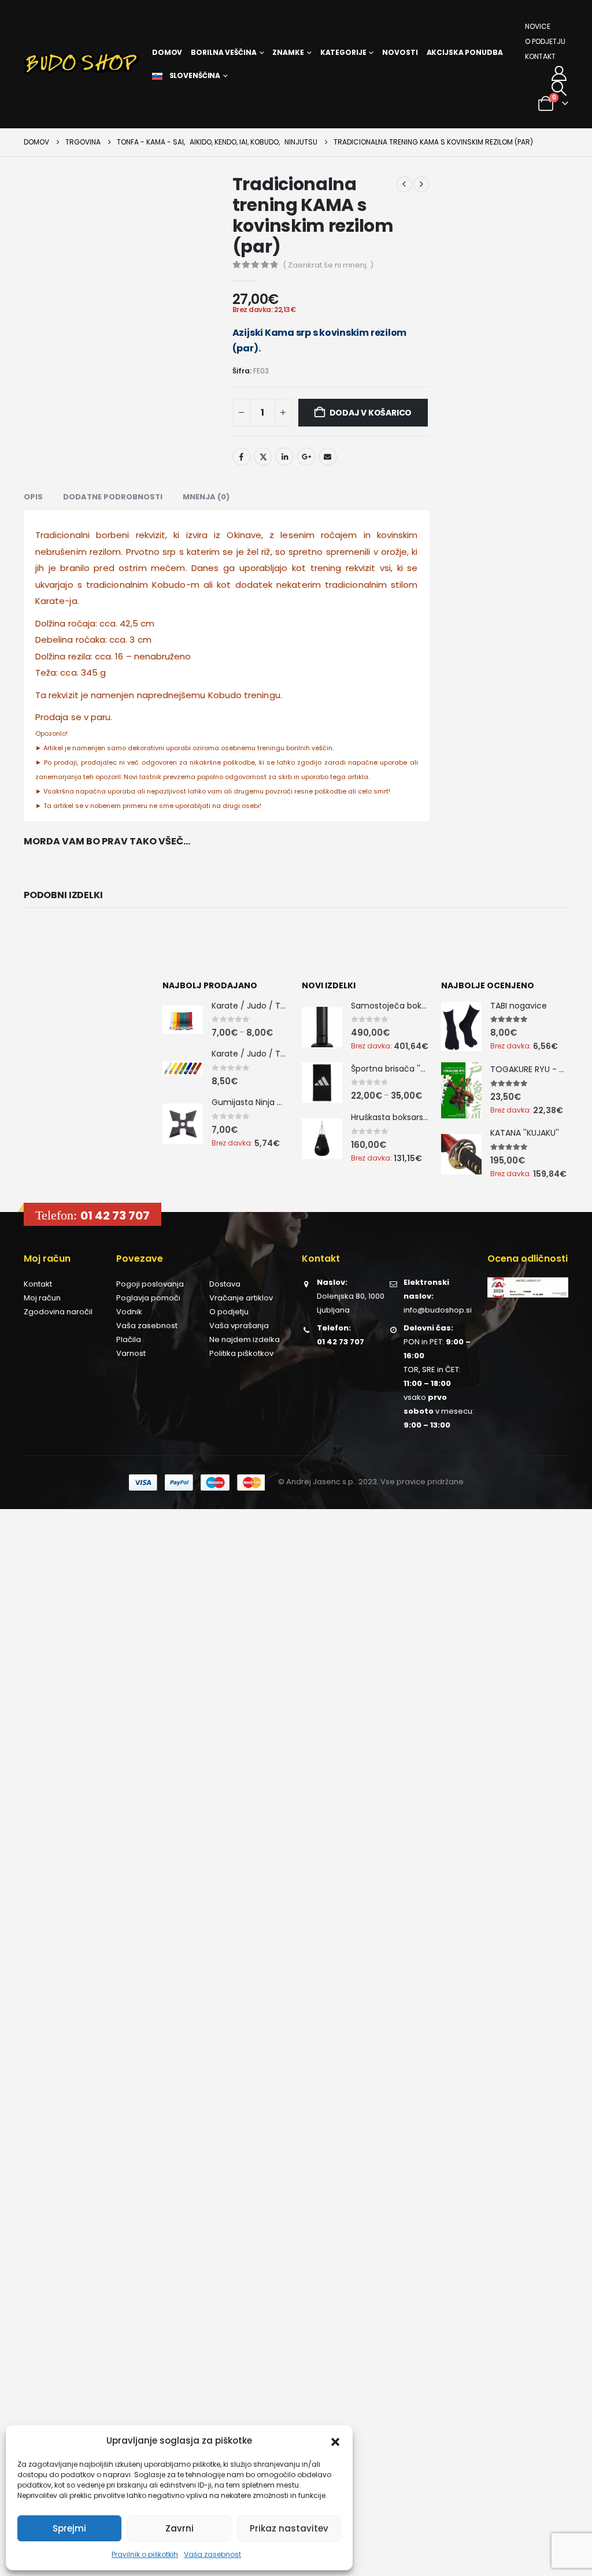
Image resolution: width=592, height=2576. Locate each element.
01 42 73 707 (115, 1215)
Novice (538, 26)
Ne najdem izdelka (245, 1339)
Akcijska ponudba (465, 52)
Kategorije (343, 52)
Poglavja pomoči (148, 1298)
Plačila (129, 1339)
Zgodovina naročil (58, 1312)
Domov (167, 52)
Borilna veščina (223, 52)
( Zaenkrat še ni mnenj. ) (328, 265)
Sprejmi (69, 2528)
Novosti (400, 52)
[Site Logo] (82, 64)
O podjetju (545, 41)
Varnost (131, 1353)
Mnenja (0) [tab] (206, 497)
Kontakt (540, 56)
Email (328, 457)
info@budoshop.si (438, 1310)
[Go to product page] (183, 1020)
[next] (421, 184)
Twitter (263, 457)
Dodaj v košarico (371, 413)
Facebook (242, 457)
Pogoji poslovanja (150, 1284)
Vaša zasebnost (212, 2554)
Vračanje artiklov (241, 1298)
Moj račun (42, 1298)
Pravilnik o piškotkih (145, 2554)
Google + (306, 457)
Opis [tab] (33, 497)
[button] (335, 2441)
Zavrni (180, 2528)
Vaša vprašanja (239, 1326)
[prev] (404, 184)
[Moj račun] (559, 73)
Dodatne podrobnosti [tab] (113, 497)
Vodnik (129, 1312)
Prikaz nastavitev (289, 2528)
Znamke (288, 52)
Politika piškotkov (241, 1353)
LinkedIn (284, 457)
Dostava (225, 1284)
